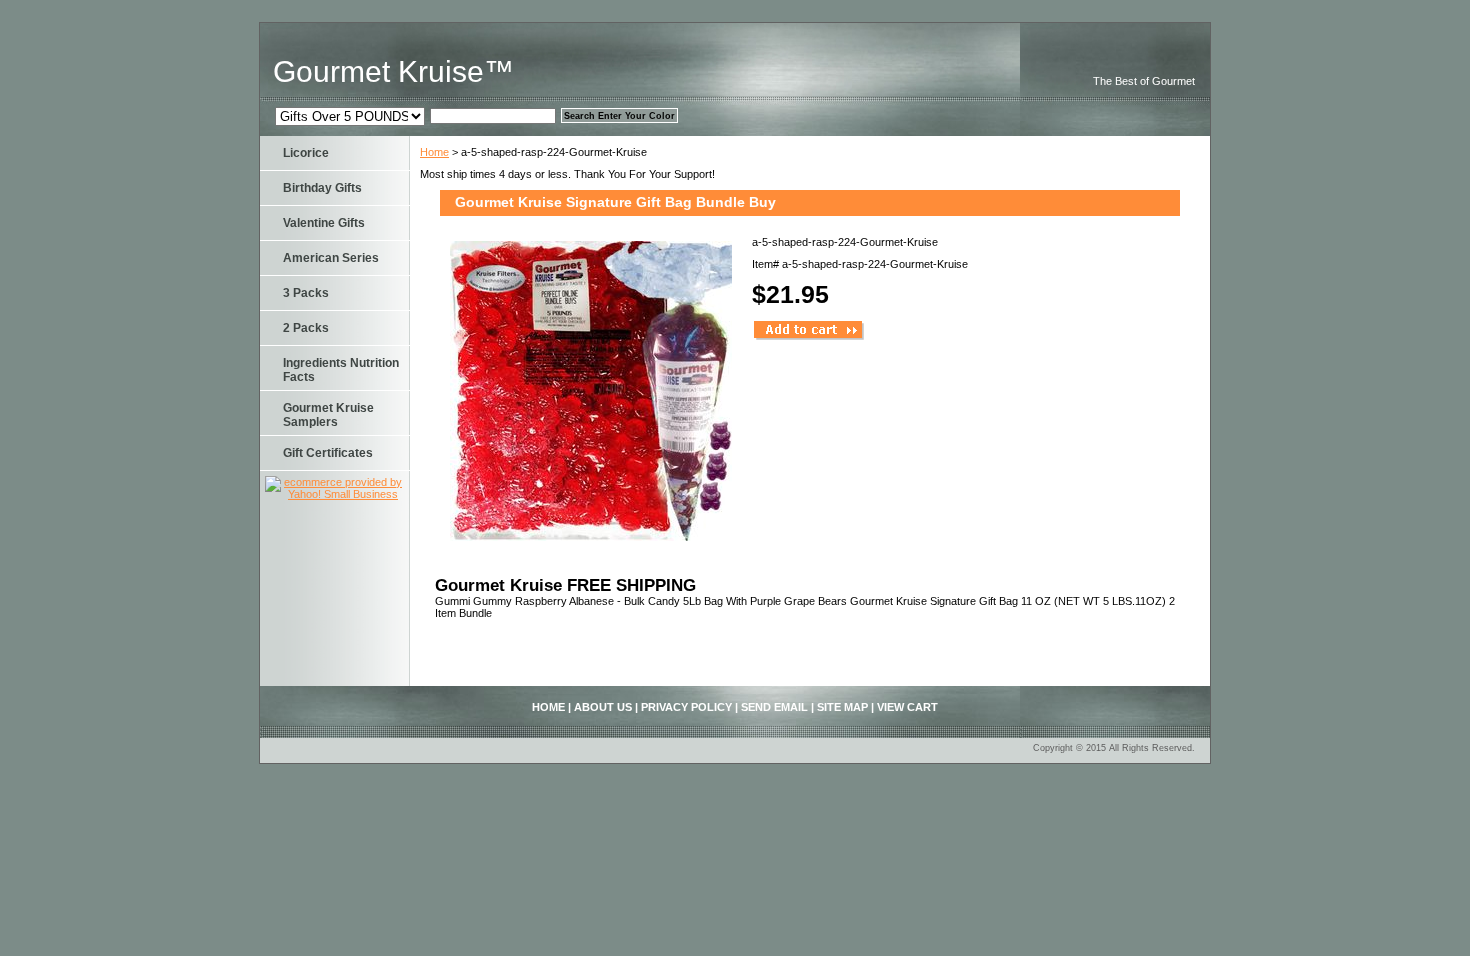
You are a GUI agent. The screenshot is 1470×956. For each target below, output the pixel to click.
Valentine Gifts (324, 223)
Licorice (306, 153)
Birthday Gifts (322, 188)
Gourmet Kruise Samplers (328, 415)
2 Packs (306, 328)
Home (434, 152)
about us (603, 707)
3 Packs (306, 293)
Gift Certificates (328, 453)
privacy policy (686, 707)
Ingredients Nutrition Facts (341, 370)
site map (842, 707)
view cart (907, 707)
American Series (331, 258)
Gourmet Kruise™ (393, 71)
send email (774, 707)
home (548, 707)
